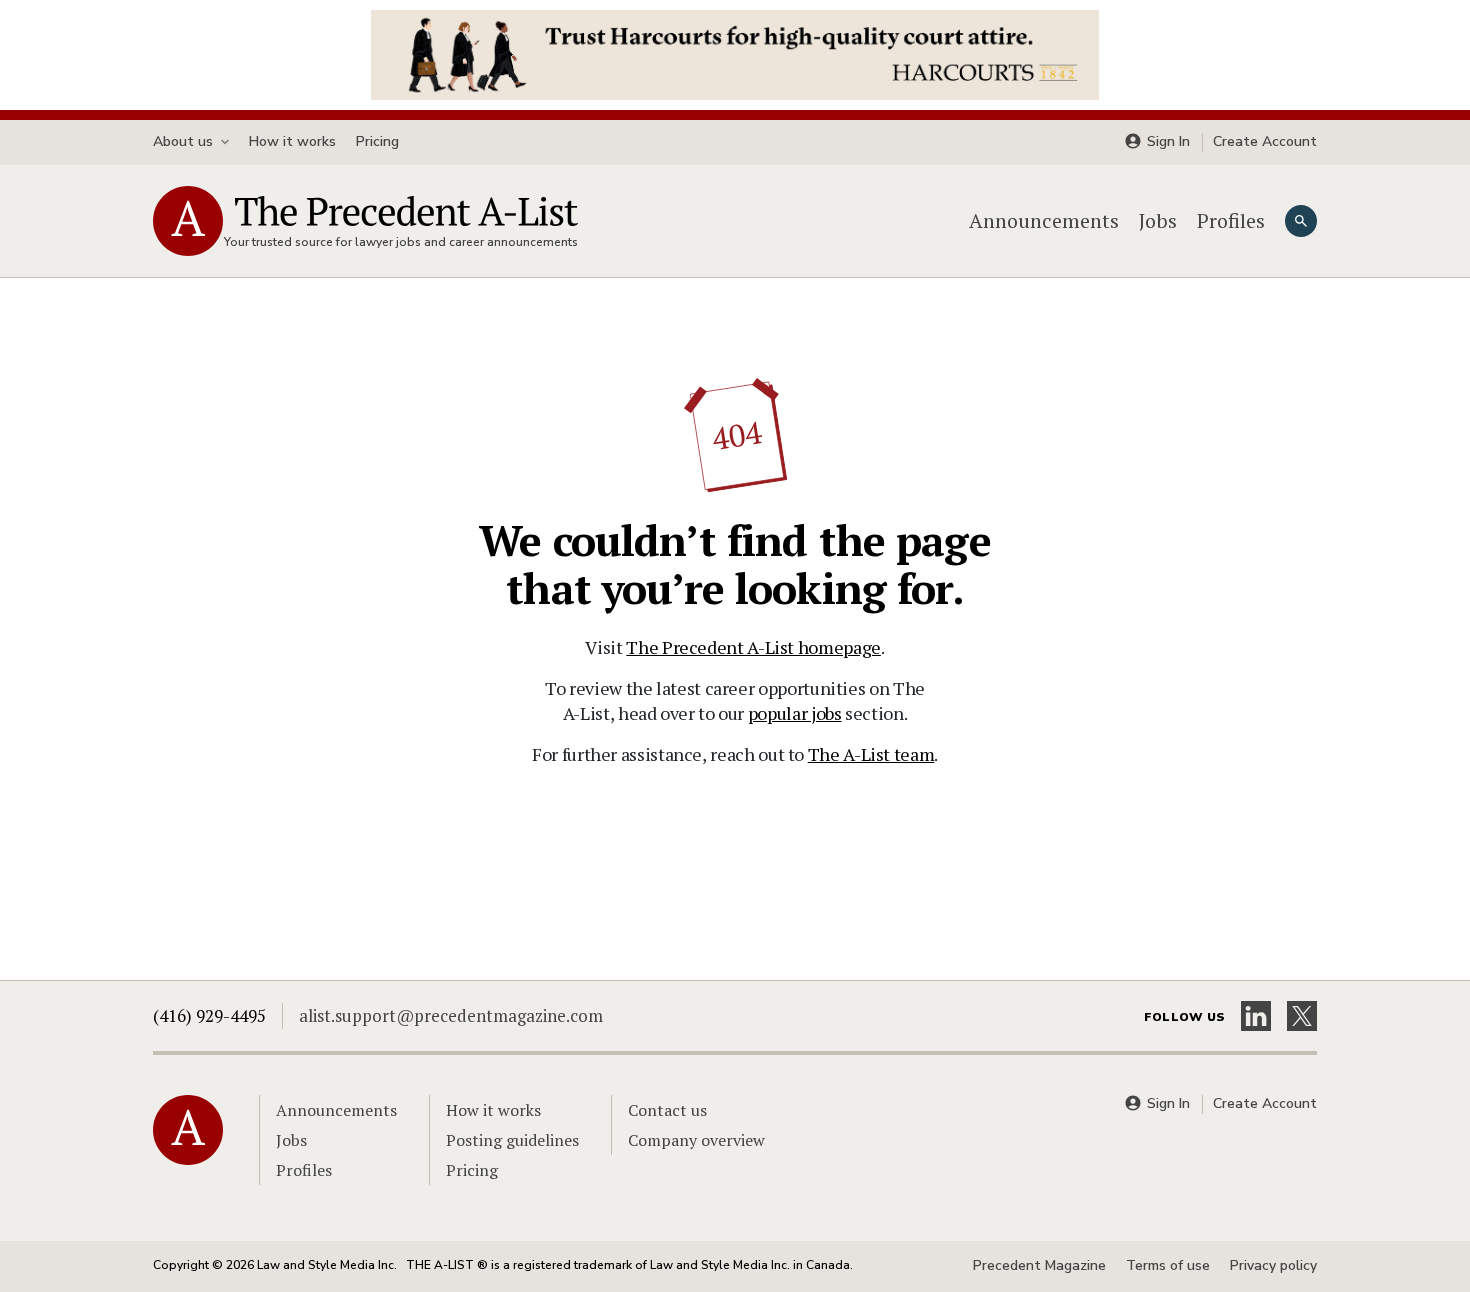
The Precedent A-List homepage (753, 647)
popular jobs (795, 713)
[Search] (1301, 221)
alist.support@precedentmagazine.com (451, 1015)
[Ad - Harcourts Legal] (735, 53)
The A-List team (871, 754)
